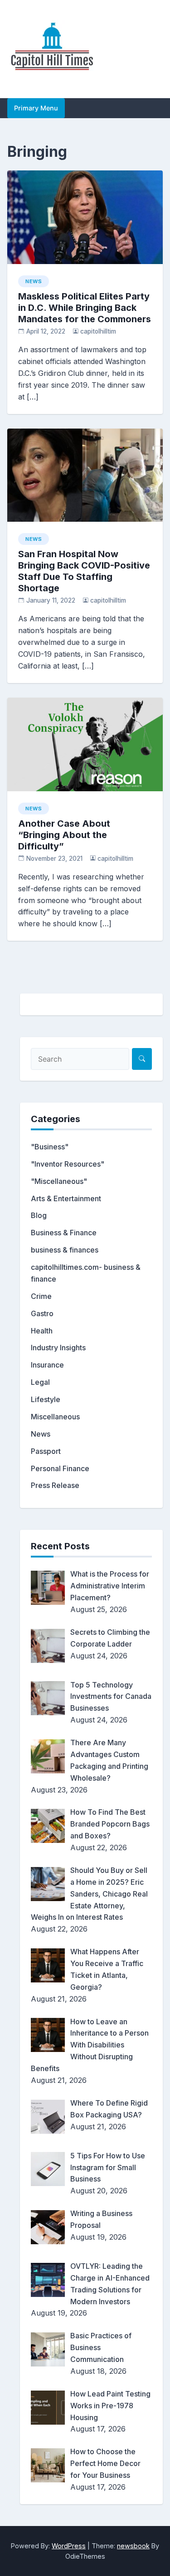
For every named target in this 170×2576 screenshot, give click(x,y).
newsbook (133, 2546)
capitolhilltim (98, 331)
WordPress (69, 2546)
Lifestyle (46, 1399)
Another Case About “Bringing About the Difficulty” (64, 835)
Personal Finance (60, 1468)
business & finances (65, 1250)
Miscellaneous (55, 1417)
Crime (41, 1296)
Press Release (55, 1485)
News (34, 281)
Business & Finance (64, 1233)
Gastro (42, 1313)
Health (42, 1331)
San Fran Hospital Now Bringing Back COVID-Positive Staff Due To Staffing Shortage (84, 571)
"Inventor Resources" (68, 1164)
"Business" (50, 1147)
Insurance (47, 1365)
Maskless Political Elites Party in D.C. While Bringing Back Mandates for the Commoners (85, 308)
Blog (39, 1215)
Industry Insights (58, 1348)
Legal (40, 1382)
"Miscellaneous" (59, 1181)
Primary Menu (36, 108)
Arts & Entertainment (66, 1198)
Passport (46, 1451)
